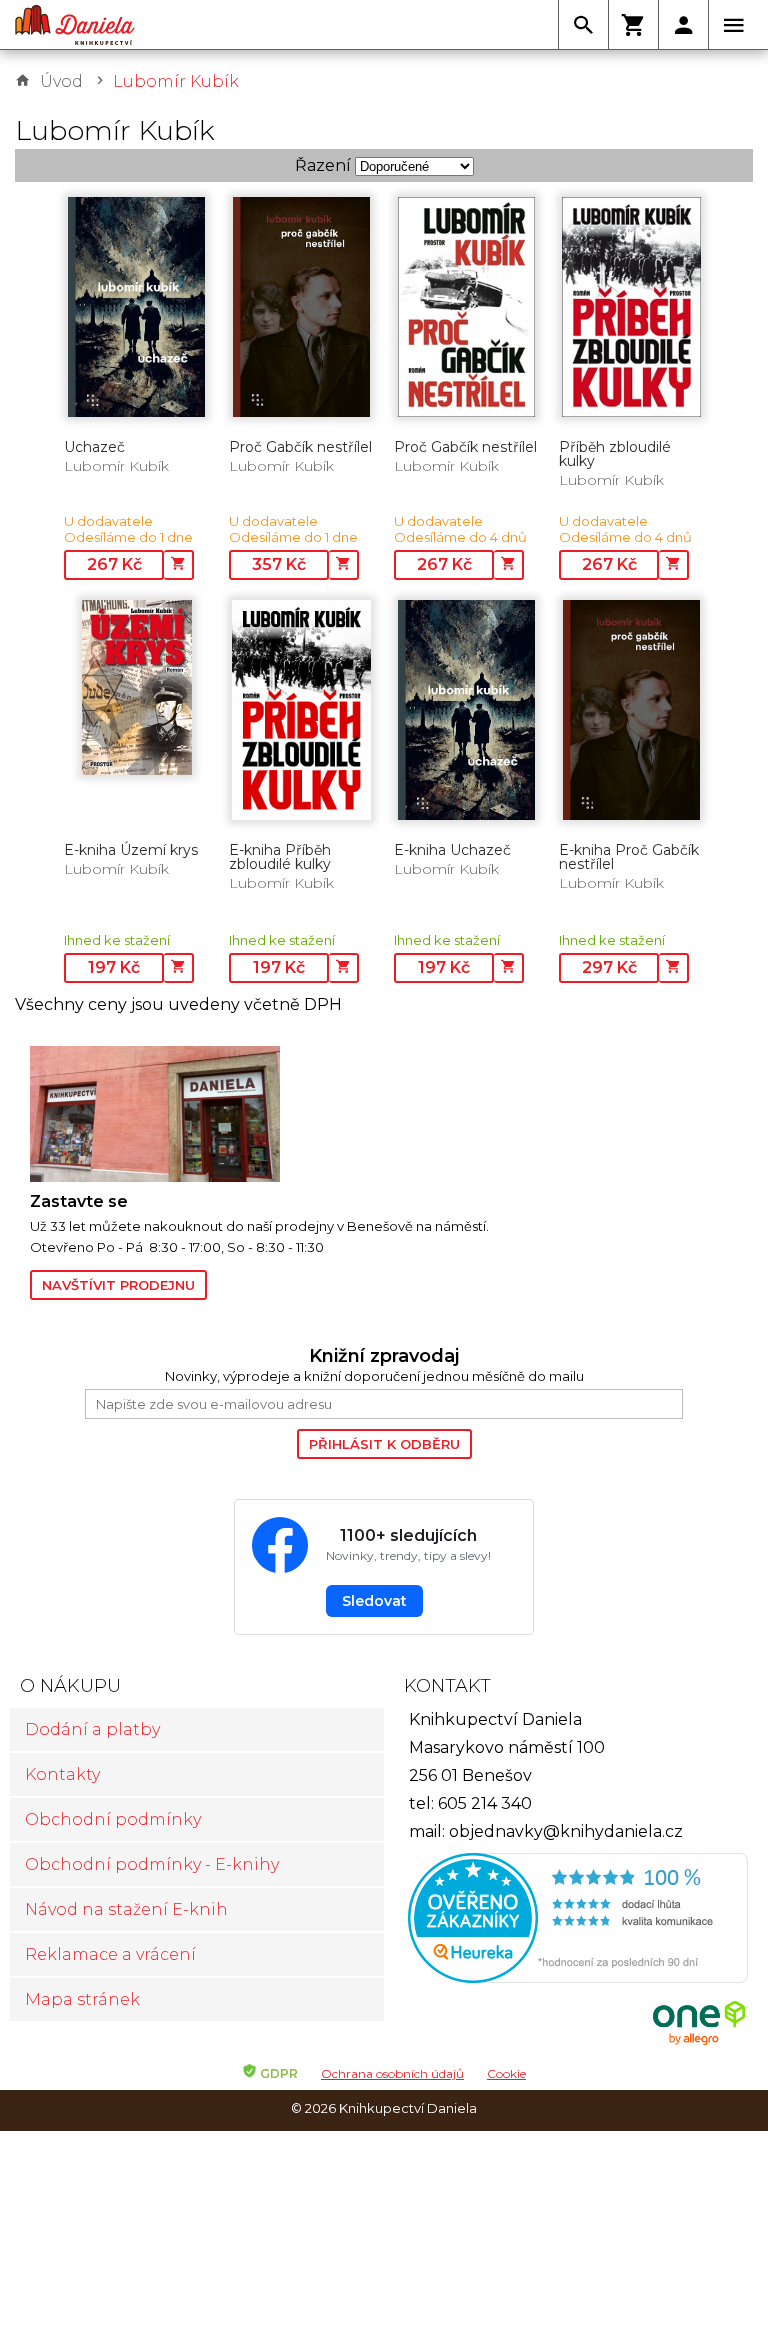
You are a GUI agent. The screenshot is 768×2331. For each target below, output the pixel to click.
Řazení (323, 165)
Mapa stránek (82, 1999)
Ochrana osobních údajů (392, 2073)
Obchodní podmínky (113, 1819)
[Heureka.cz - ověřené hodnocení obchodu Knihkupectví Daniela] (571, 1920)
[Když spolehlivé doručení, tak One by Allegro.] (699, 2042)
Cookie (506, 2073)
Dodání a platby (92, 1729)
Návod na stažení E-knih (126, 1909)
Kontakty (62, 1774)
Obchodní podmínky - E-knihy (152, 1864)
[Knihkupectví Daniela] (75, 25)
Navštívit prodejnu (118, 1285)
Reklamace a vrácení (110, 1954)
